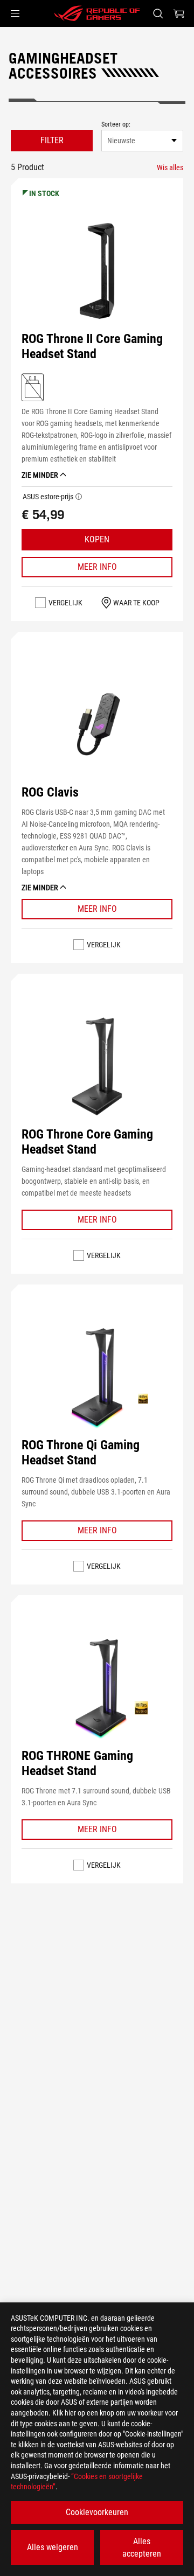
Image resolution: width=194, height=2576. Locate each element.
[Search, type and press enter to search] (158, 13)
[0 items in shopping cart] (179, 13)
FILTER (52, 140)
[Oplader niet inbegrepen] (33, 387)
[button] (15, 13)
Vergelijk (65, 603)
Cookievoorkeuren (97, 2512)
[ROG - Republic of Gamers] (97, 13)
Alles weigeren (53, 2547)
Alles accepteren (142, 2547)
